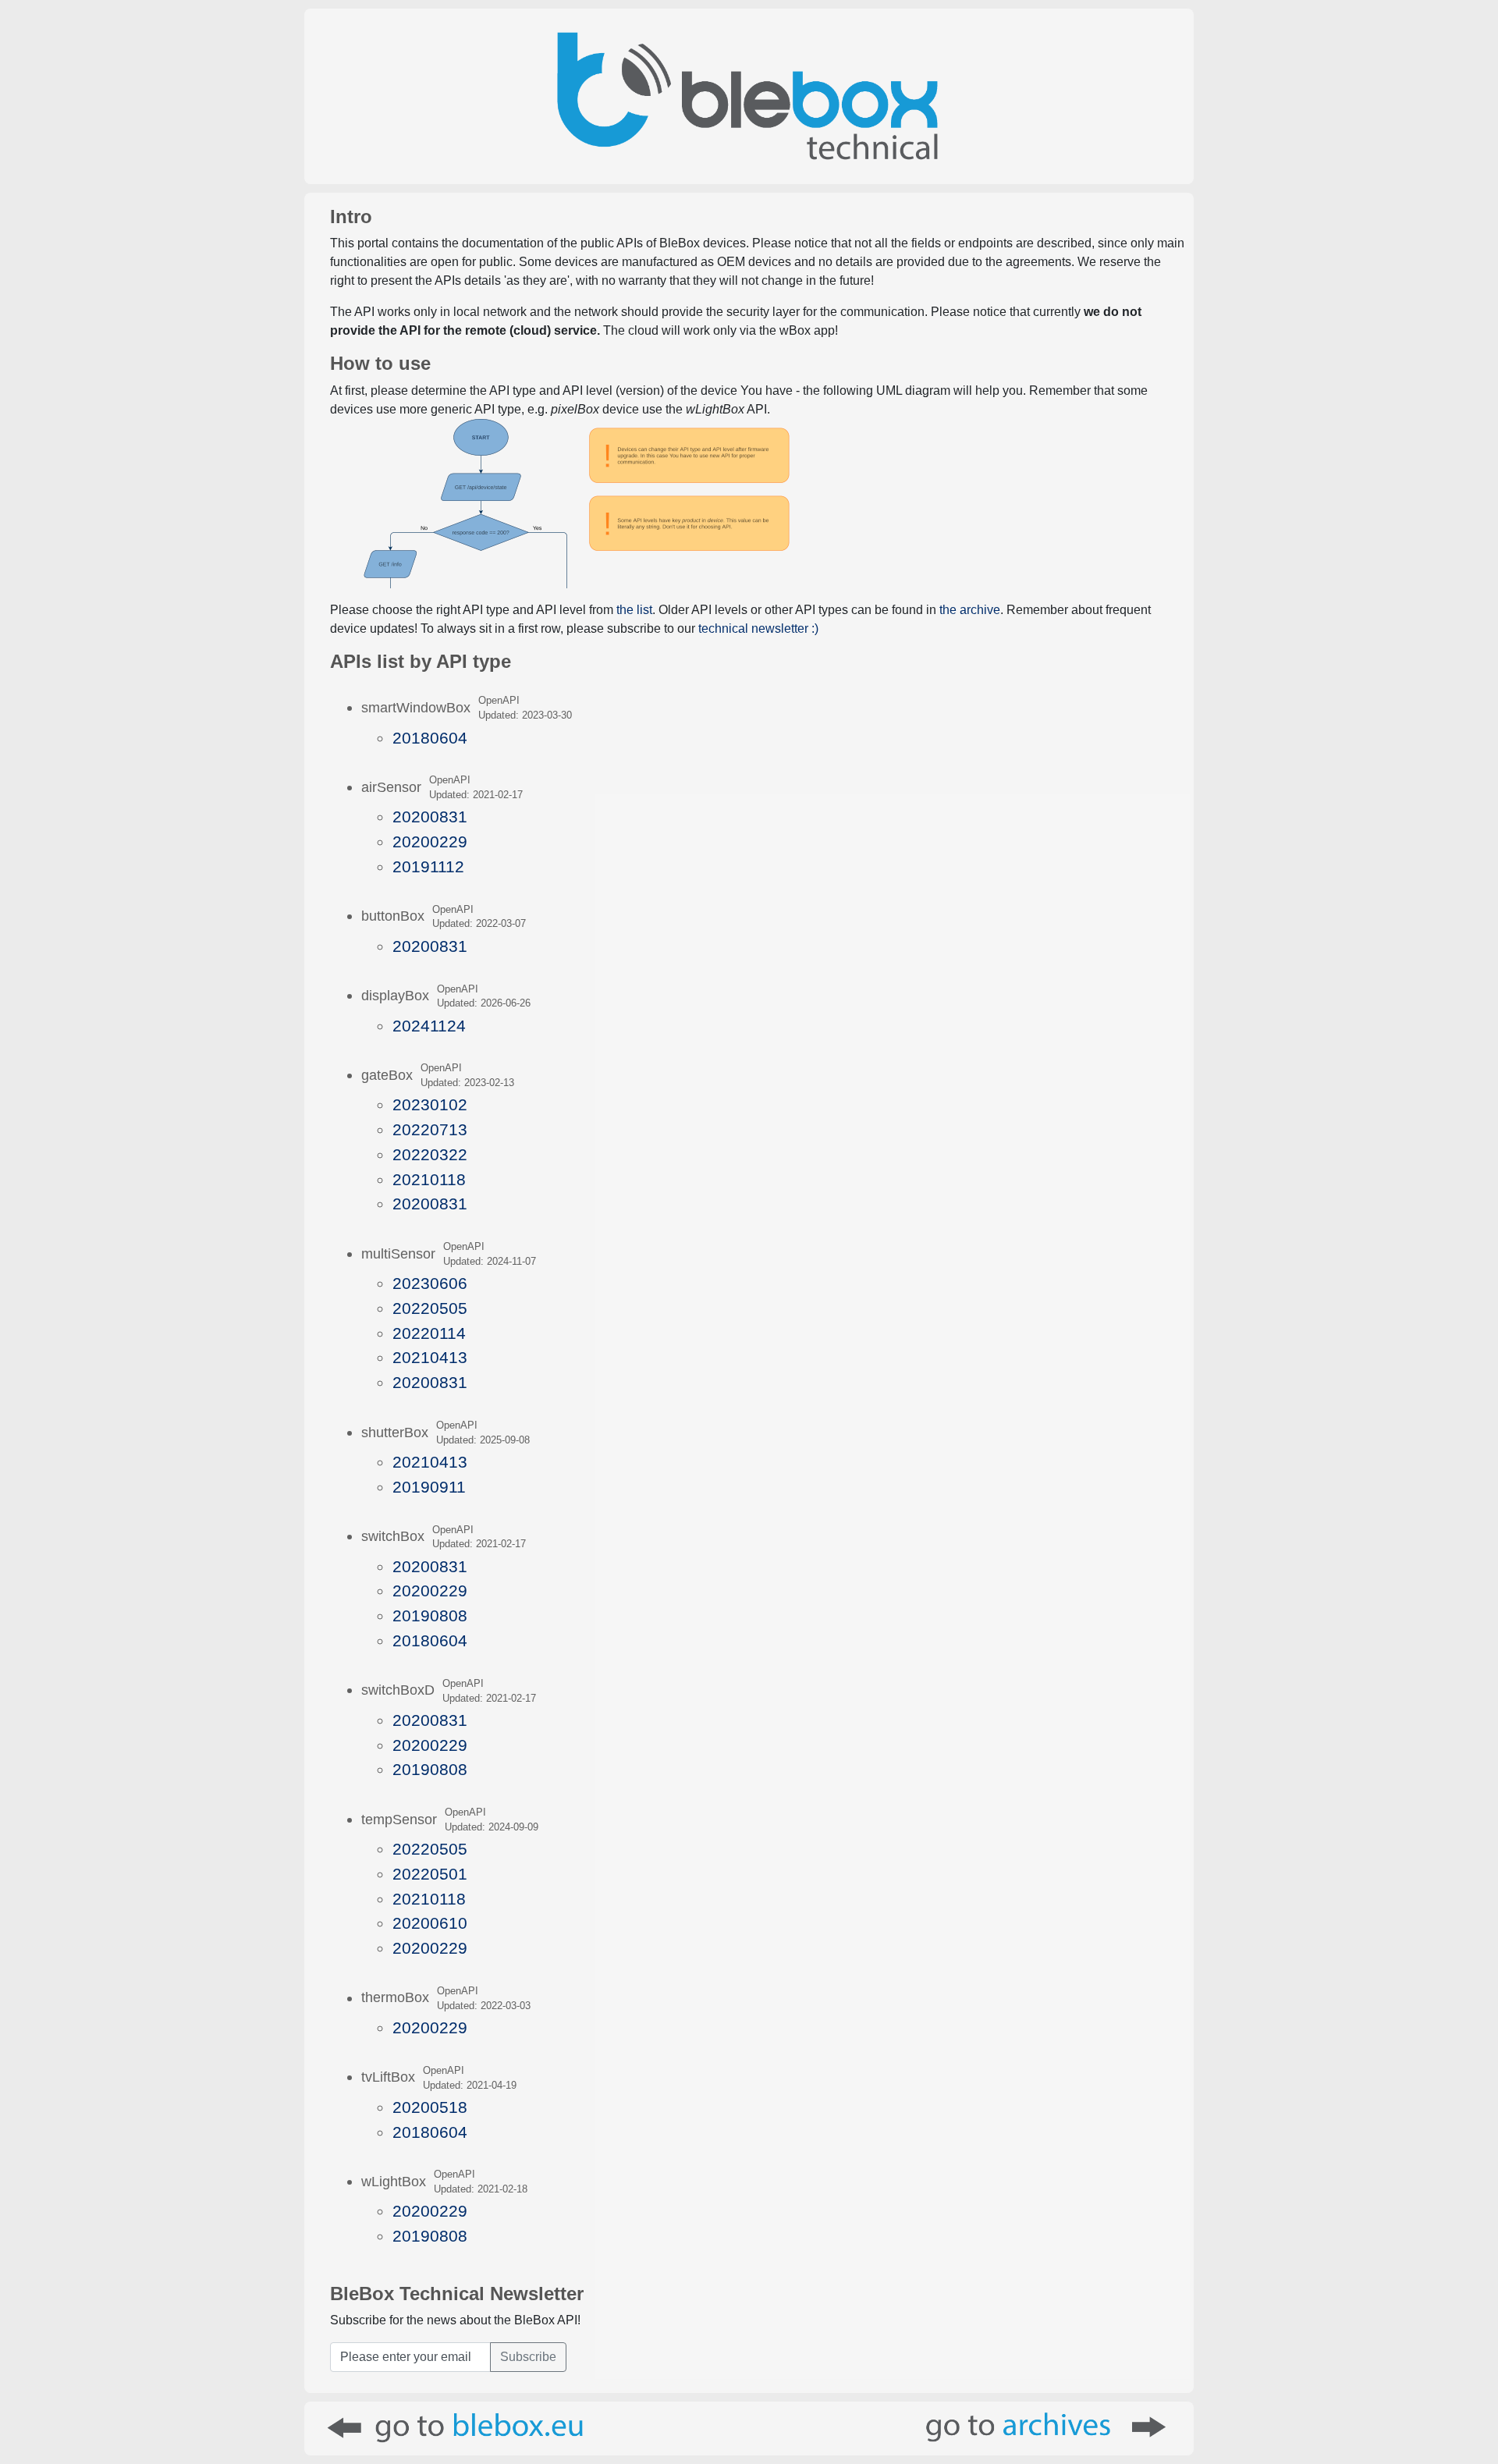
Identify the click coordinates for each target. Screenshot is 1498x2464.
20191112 (428, 866)
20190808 (430, 1615)
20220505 (430, 1308)
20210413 (430, 1357)
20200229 (430, 841)
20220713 (430, 1129)
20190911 (429, 1487)
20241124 (429, 1026)
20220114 (429, 1333)
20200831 (430, 817)
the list (634, 610)
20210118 (429, 1179)
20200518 (430, 2107)
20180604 (430, 738)
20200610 (430, 1923)
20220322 (430, 1154)
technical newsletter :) (758, 628)
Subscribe (528, 2357)
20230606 (430, 1283)
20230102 (430, 1104)
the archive (970, 610)
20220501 (430, 1874)
